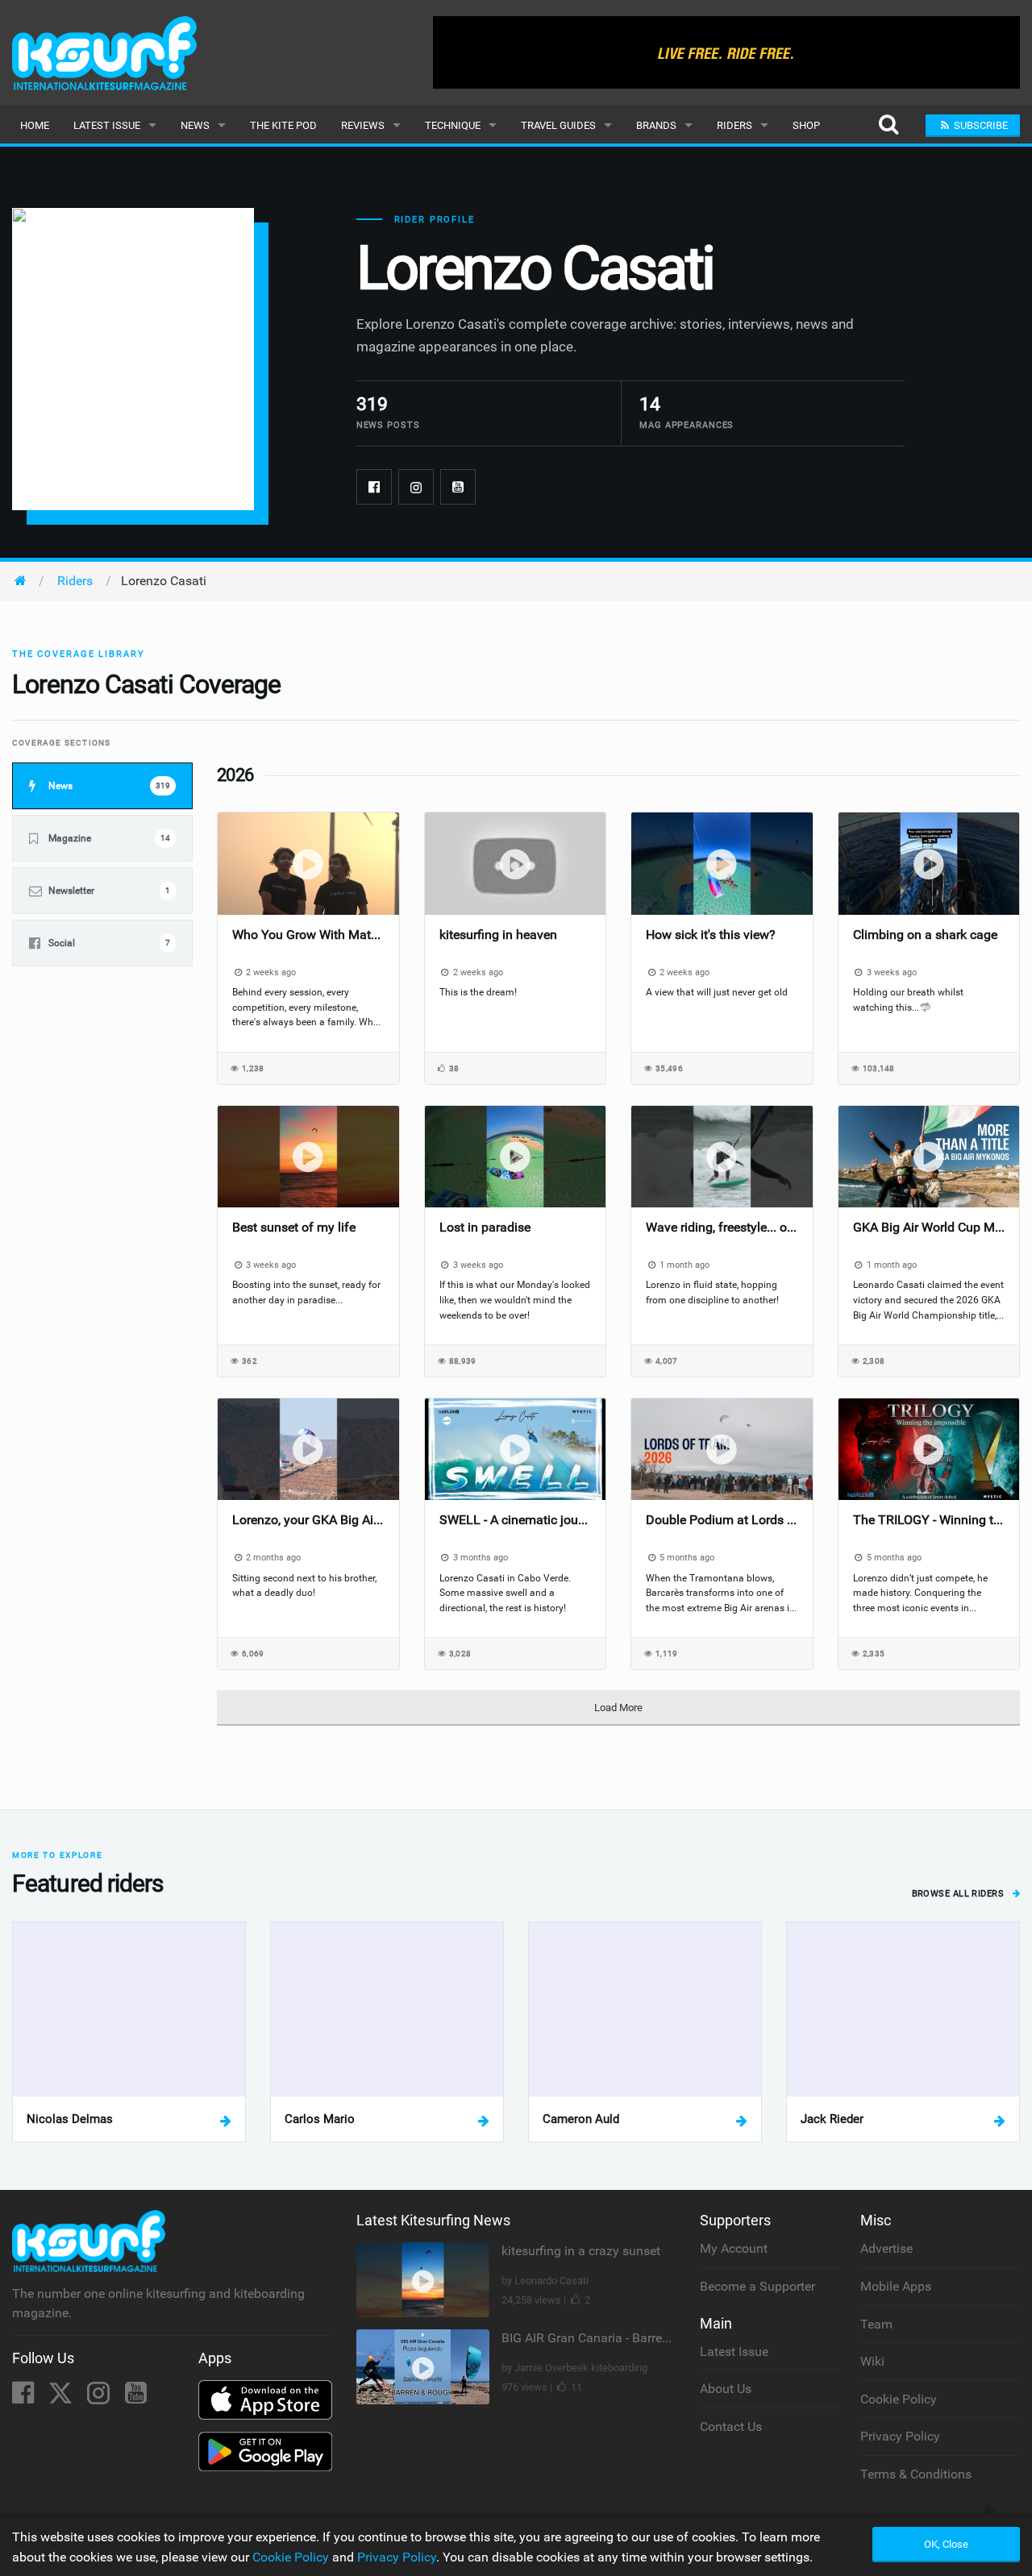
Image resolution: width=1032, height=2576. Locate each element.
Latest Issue (107, 125)
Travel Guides (558, 125)
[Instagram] (416, 487)
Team (876, 2324)
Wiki (872, 2361)
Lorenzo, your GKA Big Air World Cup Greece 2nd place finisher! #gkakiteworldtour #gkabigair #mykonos (308, 1520)
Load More (618, 1708)
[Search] (888, 125)
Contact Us (731, 2426)
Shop (806, 125)
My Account (734, 2248)
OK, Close (946, 2544)
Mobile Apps (896, 2286)
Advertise (886, 2248)
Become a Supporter (757, 2286)
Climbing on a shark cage (925, 935)
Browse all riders (959, 1894)
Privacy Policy (900, 2436)
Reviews (363, 125)
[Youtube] (458, 487)
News (195, 125)
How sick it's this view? (711, 935)
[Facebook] (374, 487)
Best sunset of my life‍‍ (294, 1227)
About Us (726, 2389)
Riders (734, 125)
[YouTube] (136, 2397)
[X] (62, 2397)
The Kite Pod (283, 125)
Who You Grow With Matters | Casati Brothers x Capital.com (308, 935)
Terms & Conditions (916, 2474)
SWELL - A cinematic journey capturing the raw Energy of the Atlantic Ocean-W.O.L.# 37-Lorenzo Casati (516, 1520)
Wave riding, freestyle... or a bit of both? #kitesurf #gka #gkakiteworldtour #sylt (722, 1227)
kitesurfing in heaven (498, 935)
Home (35, 125)
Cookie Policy (899, 2399)
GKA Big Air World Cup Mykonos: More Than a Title (929, 1227)
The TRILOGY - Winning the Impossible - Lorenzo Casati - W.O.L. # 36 (929, 1520)
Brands (656, 125)
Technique (453, 125)
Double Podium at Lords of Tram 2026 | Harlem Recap (722, 1520)
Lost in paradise (485, 1227)
